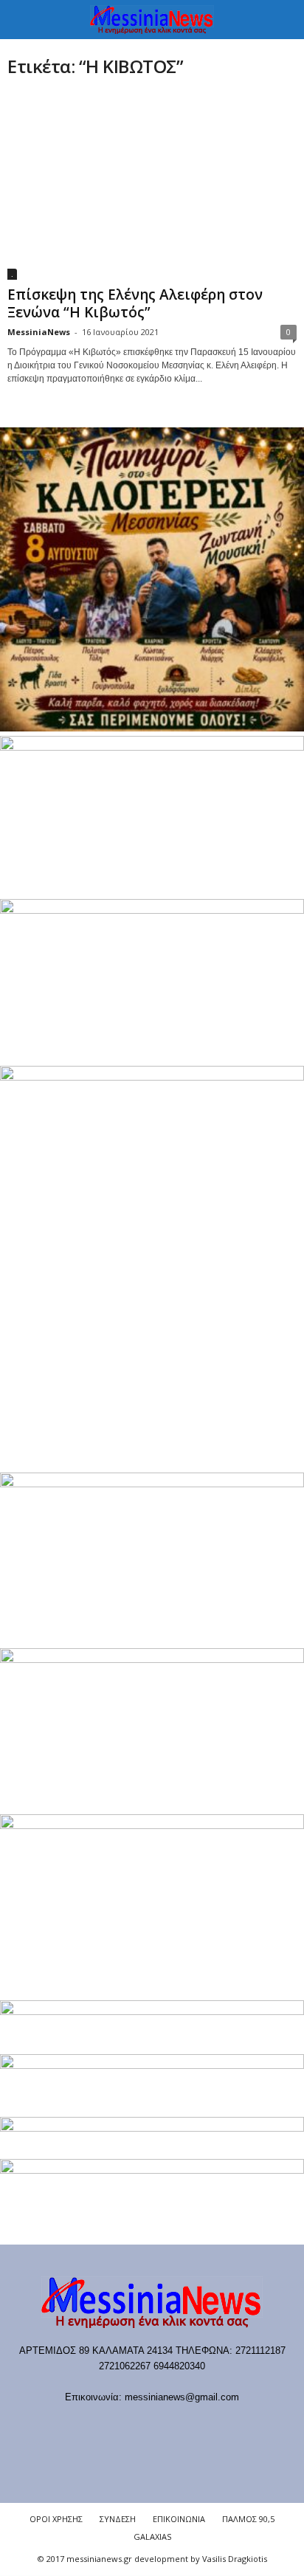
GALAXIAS (152, 2537)
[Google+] (138, 2426)
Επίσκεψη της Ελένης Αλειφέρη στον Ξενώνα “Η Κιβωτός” (135, 303)
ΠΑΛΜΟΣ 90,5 (248, 2519)
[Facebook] (78, 2426)
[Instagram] (169, 2426)
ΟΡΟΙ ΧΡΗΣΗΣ (56, 2519)
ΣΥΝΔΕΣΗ (118, 2519)
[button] (281, 20)
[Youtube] (228, 2426)
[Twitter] (199, 2426)
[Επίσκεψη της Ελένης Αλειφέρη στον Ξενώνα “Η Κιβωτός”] (152, 186)
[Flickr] (108, 2426)
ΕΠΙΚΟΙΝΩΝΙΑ (179, 2519)
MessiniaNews (39, 332)
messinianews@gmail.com (182, 2397)
